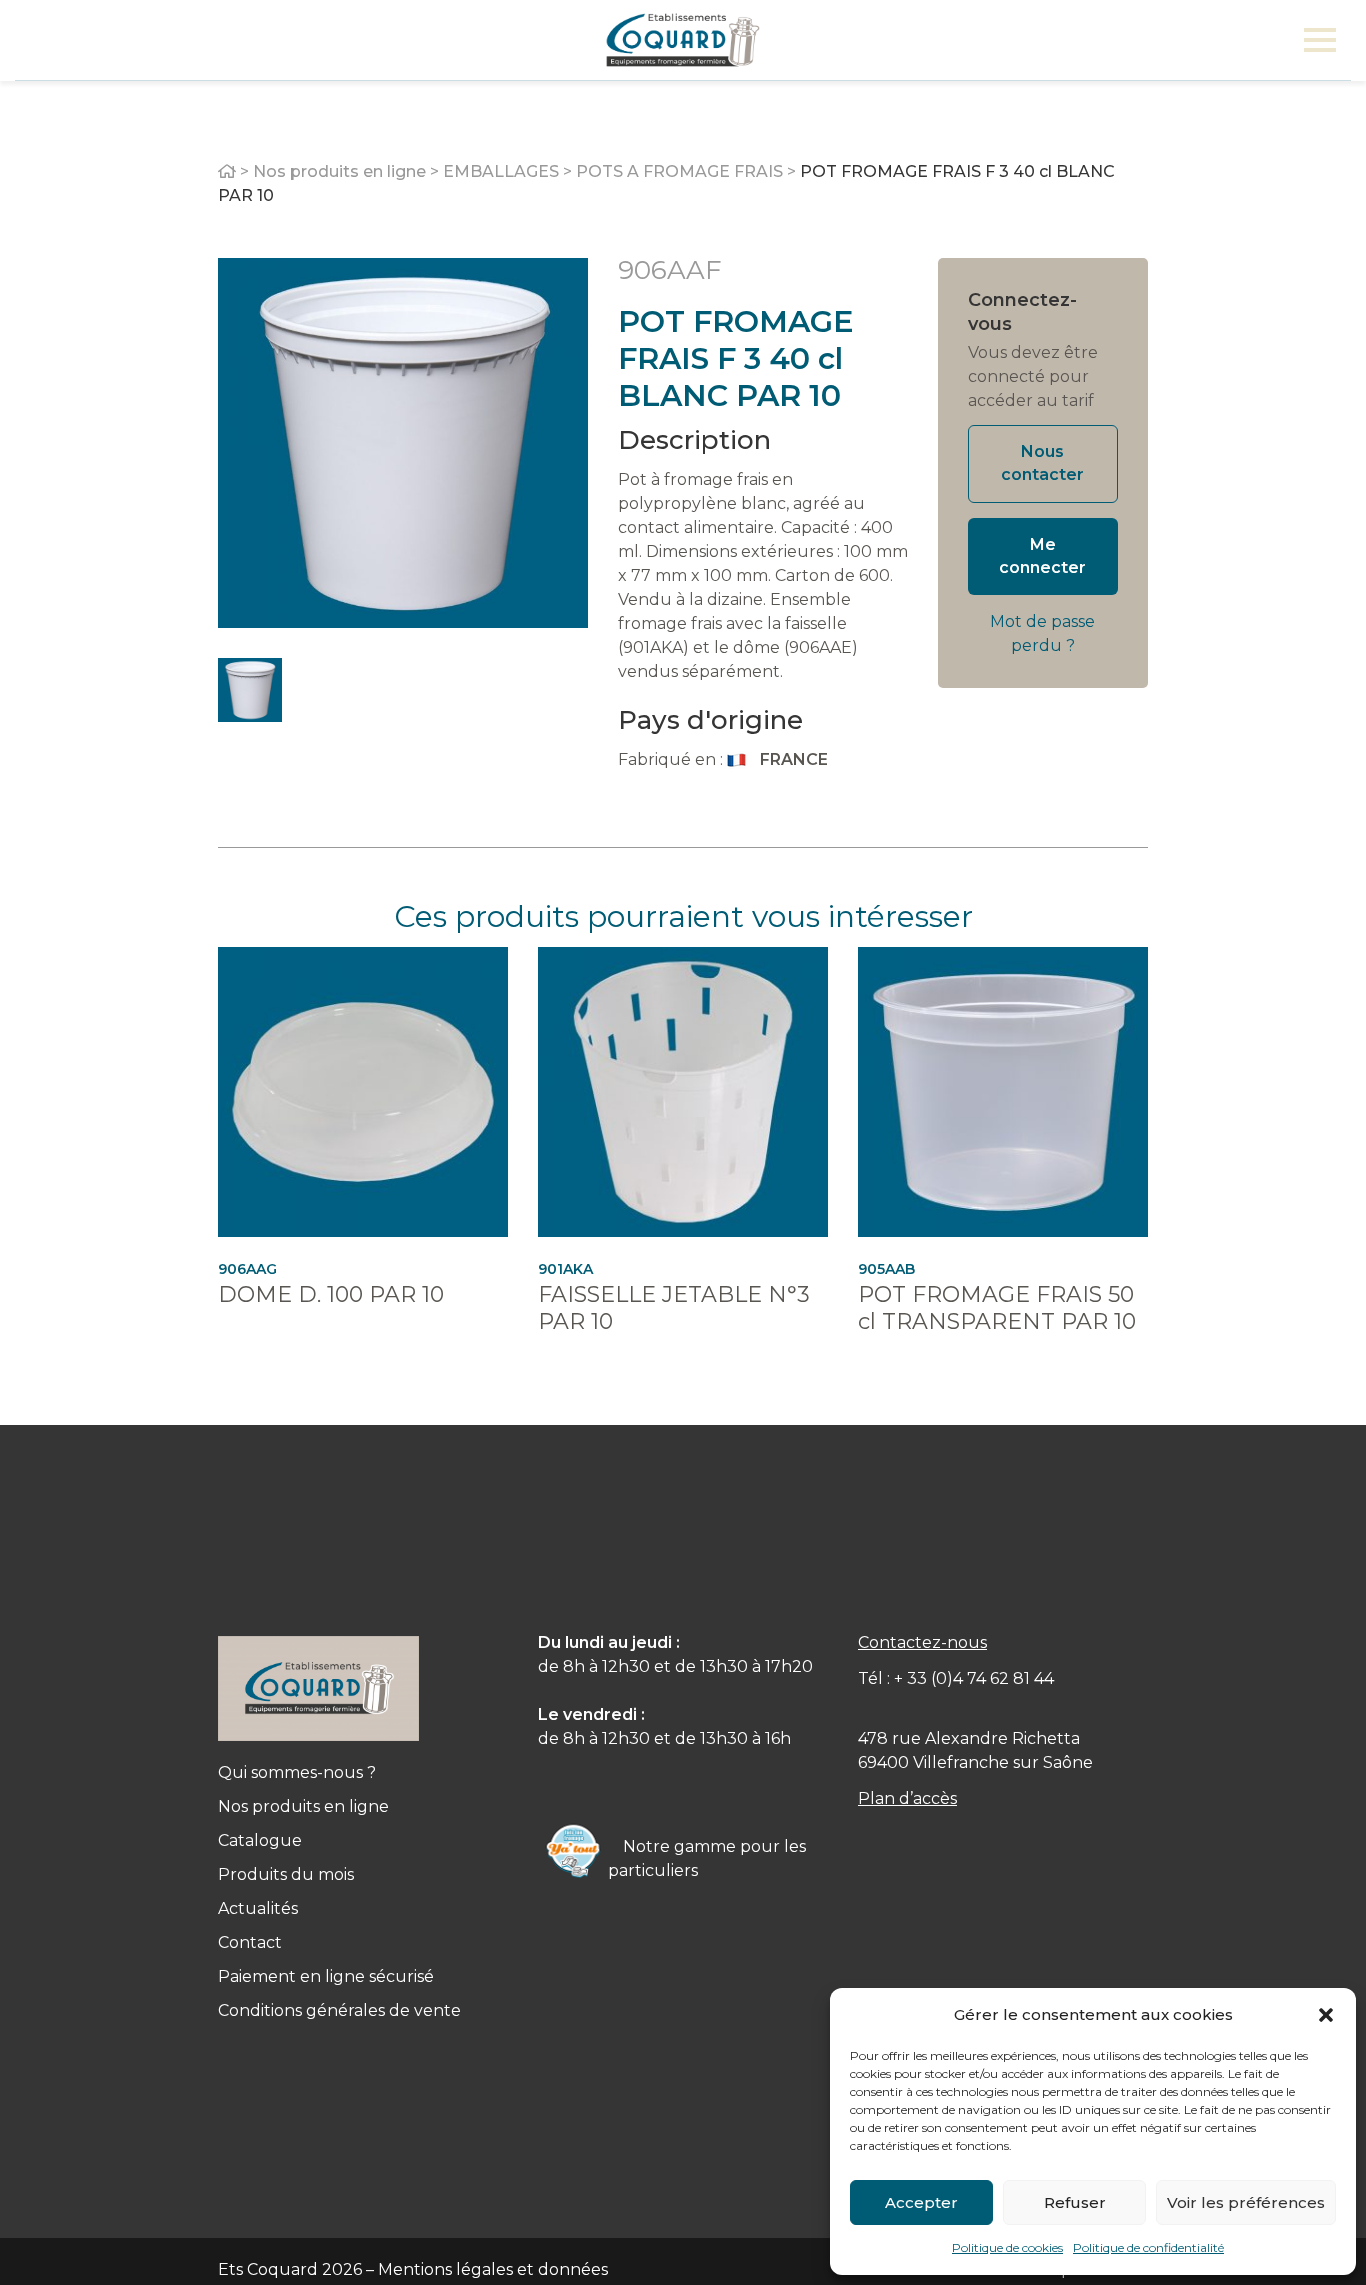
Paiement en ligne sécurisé (326, 1976)
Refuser (1075, 2202)
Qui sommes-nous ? (297, 1772)
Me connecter (1042, 556)
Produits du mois (286, 1874)
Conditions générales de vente (339, 2010)
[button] (1326, 2015)
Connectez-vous (1022, 312)
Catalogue (260, 1840)
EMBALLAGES (501, 171)
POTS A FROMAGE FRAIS (679, 171)
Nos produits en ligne (339, 171)
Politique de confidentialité (1148, 2247)
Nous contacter (1042, 463)
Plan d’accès (907, 1798)
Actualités (258, 1908)
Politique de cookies (1007, 2247)
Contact (250, 1942)
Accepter (921, 2202)
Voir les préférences (1246, 2202)
